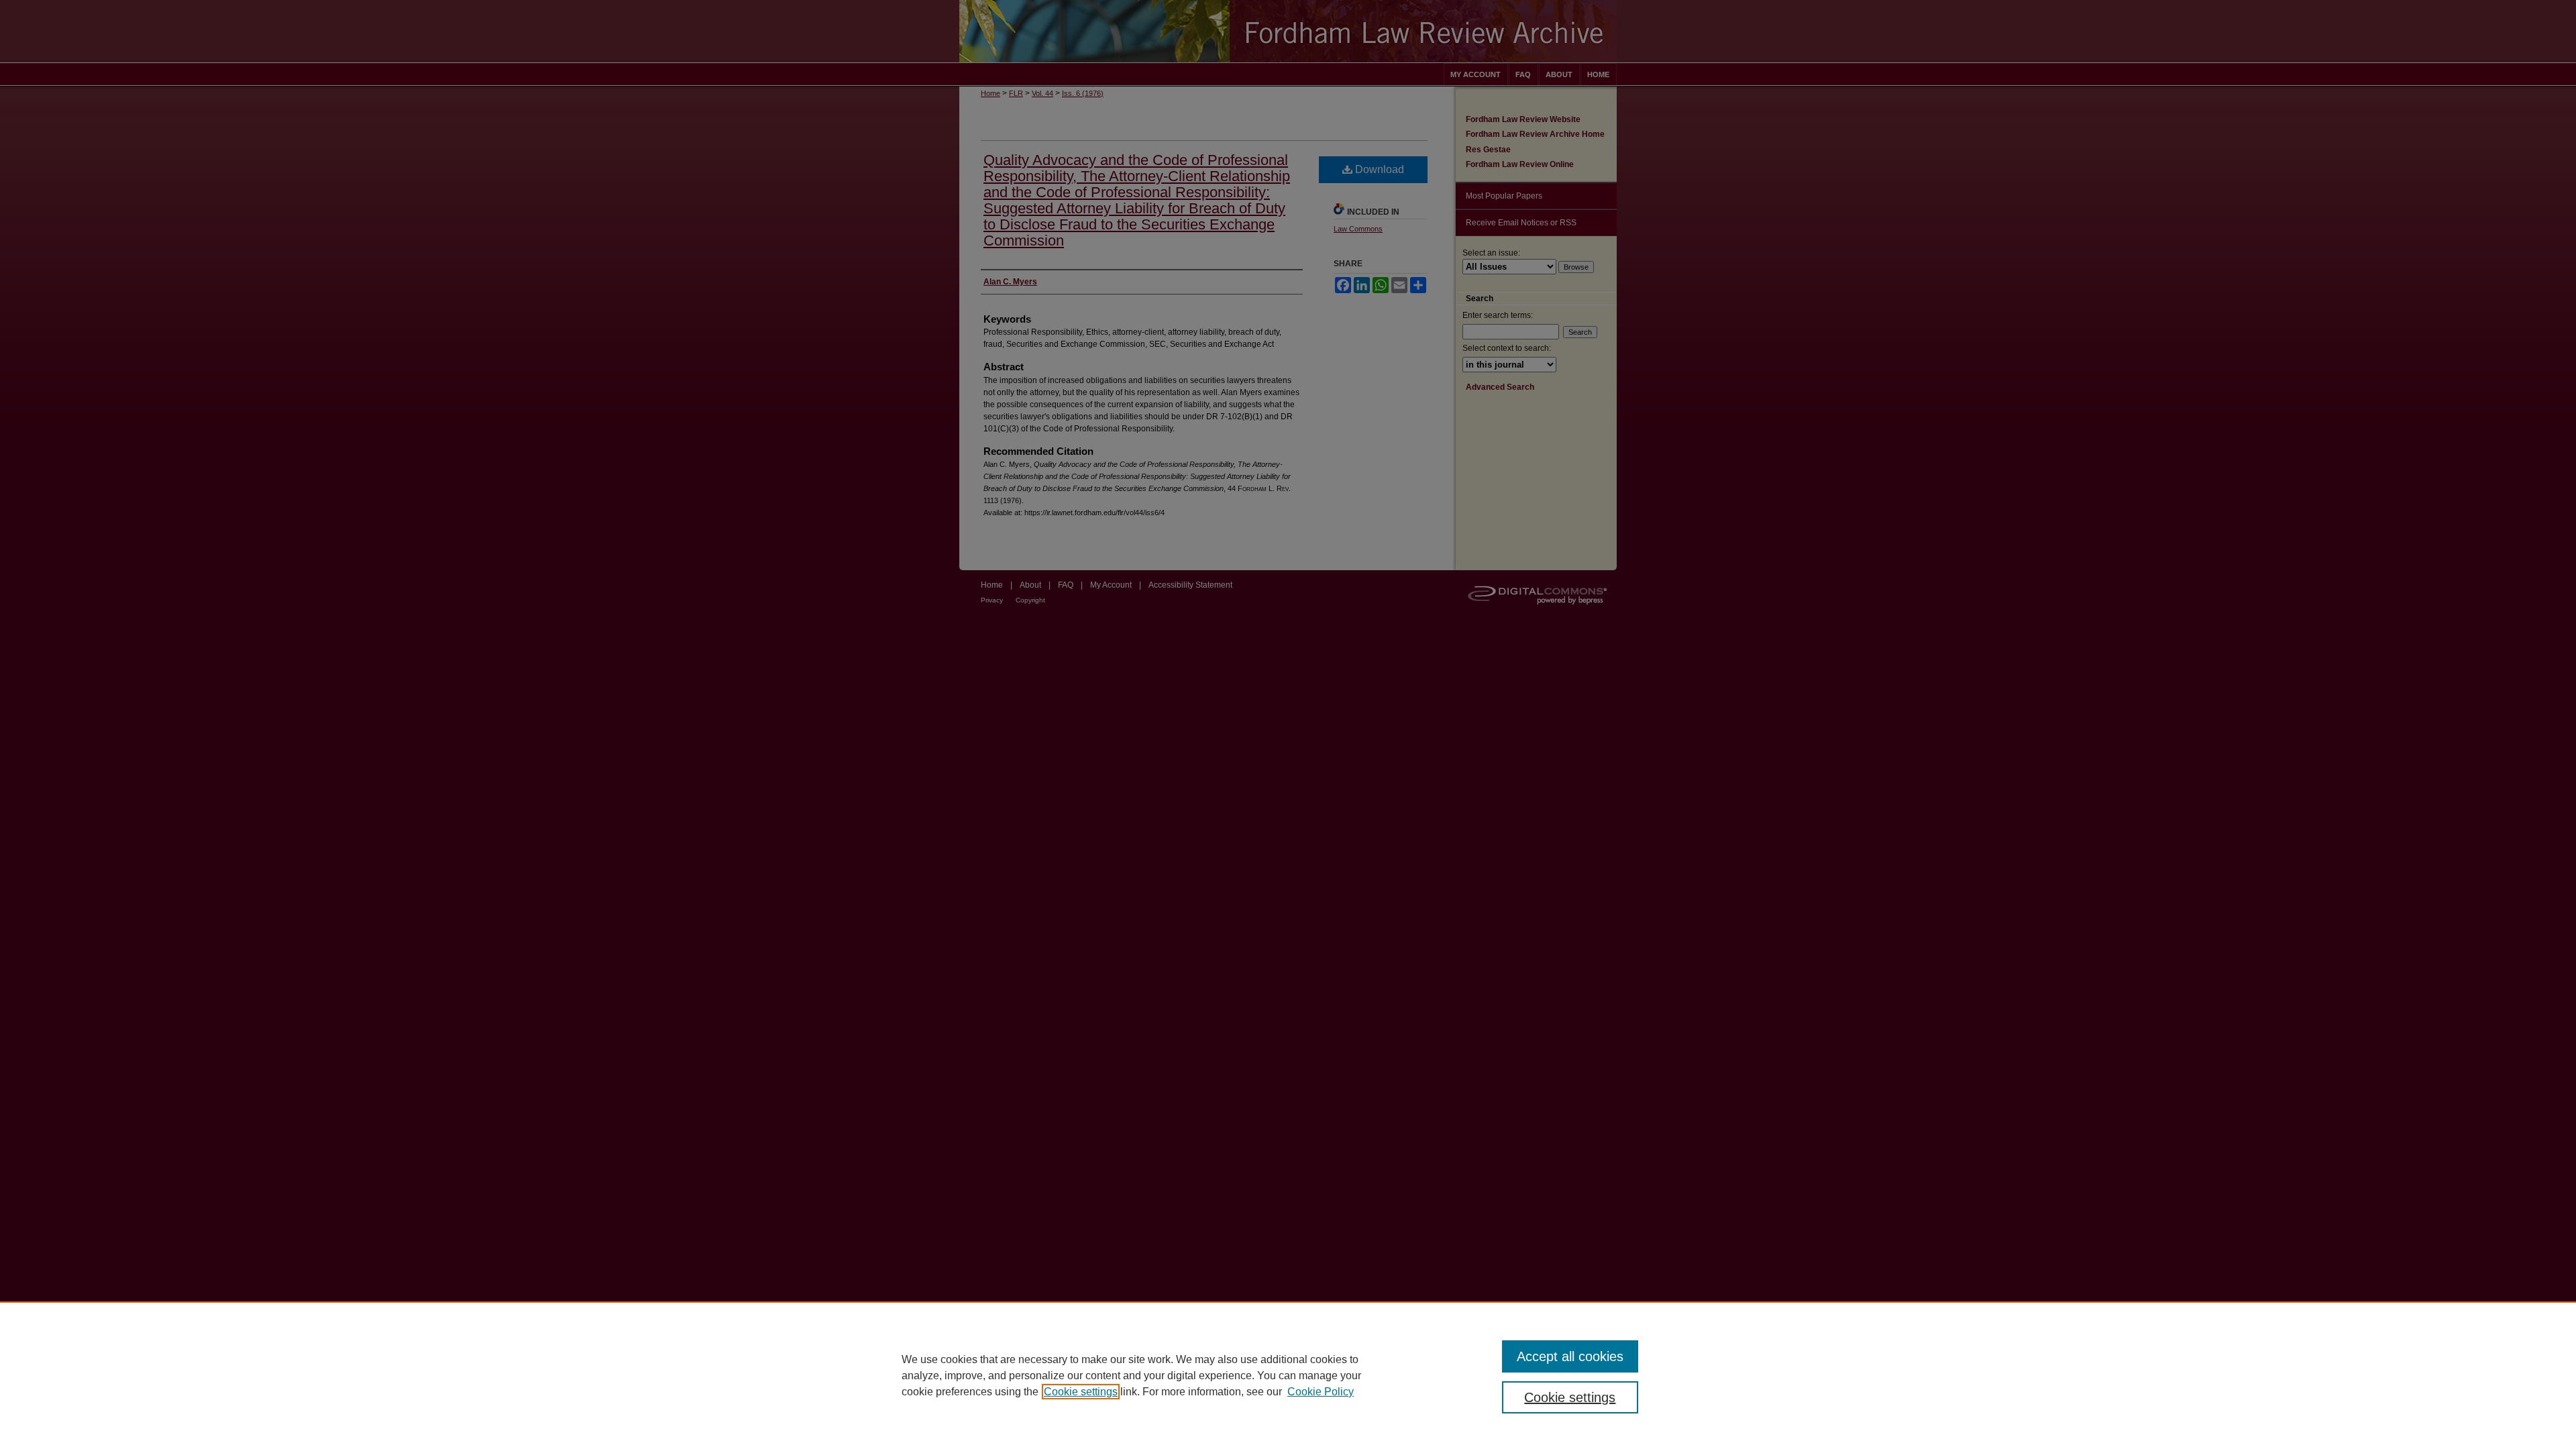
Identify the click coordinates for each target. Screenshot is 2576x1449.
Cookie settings (1081, 1392)
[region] (1288, 1375)
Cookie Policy (1321, 1392)
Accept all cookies (1570, 1356)
